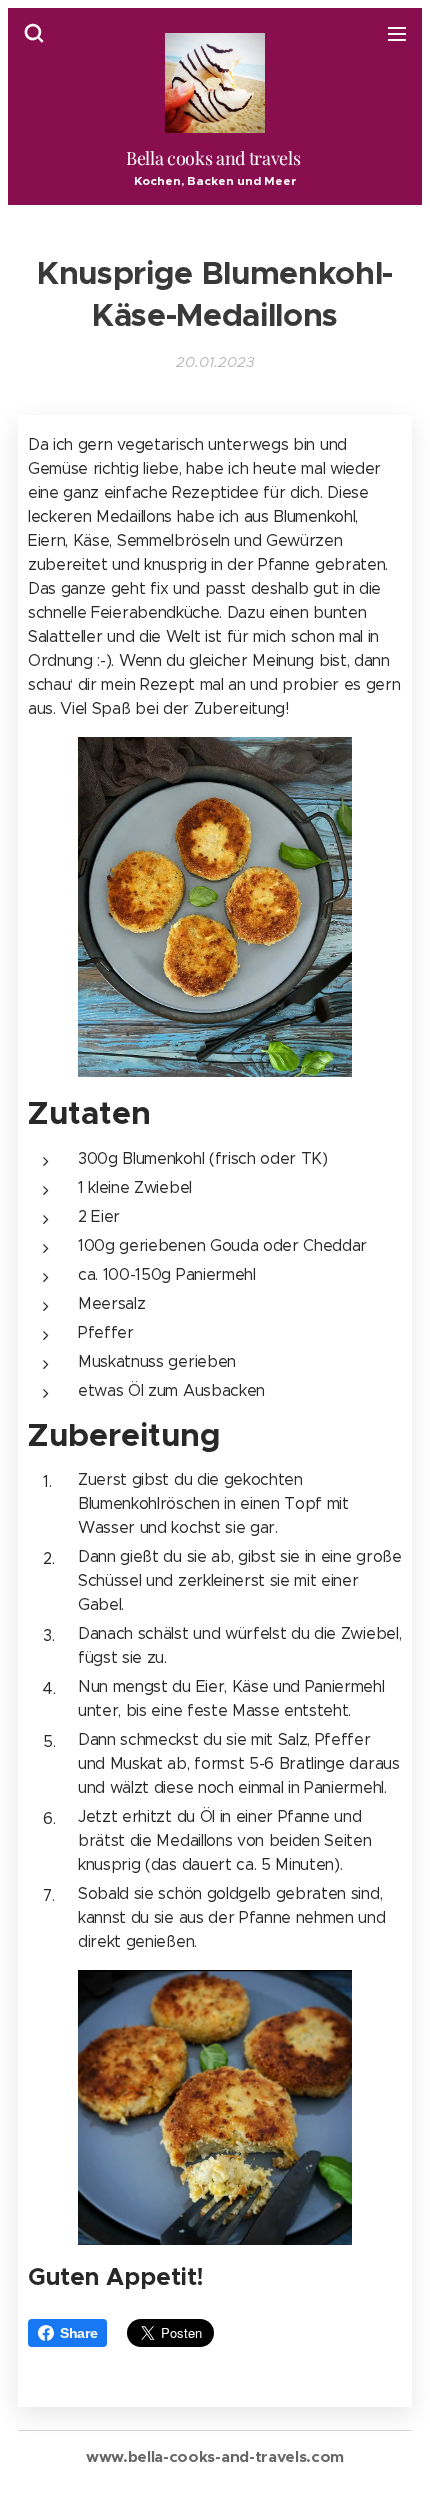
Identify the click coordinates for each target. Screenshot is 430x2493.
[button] (34, 33)
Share (78, 2333)
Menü (397, 33)
